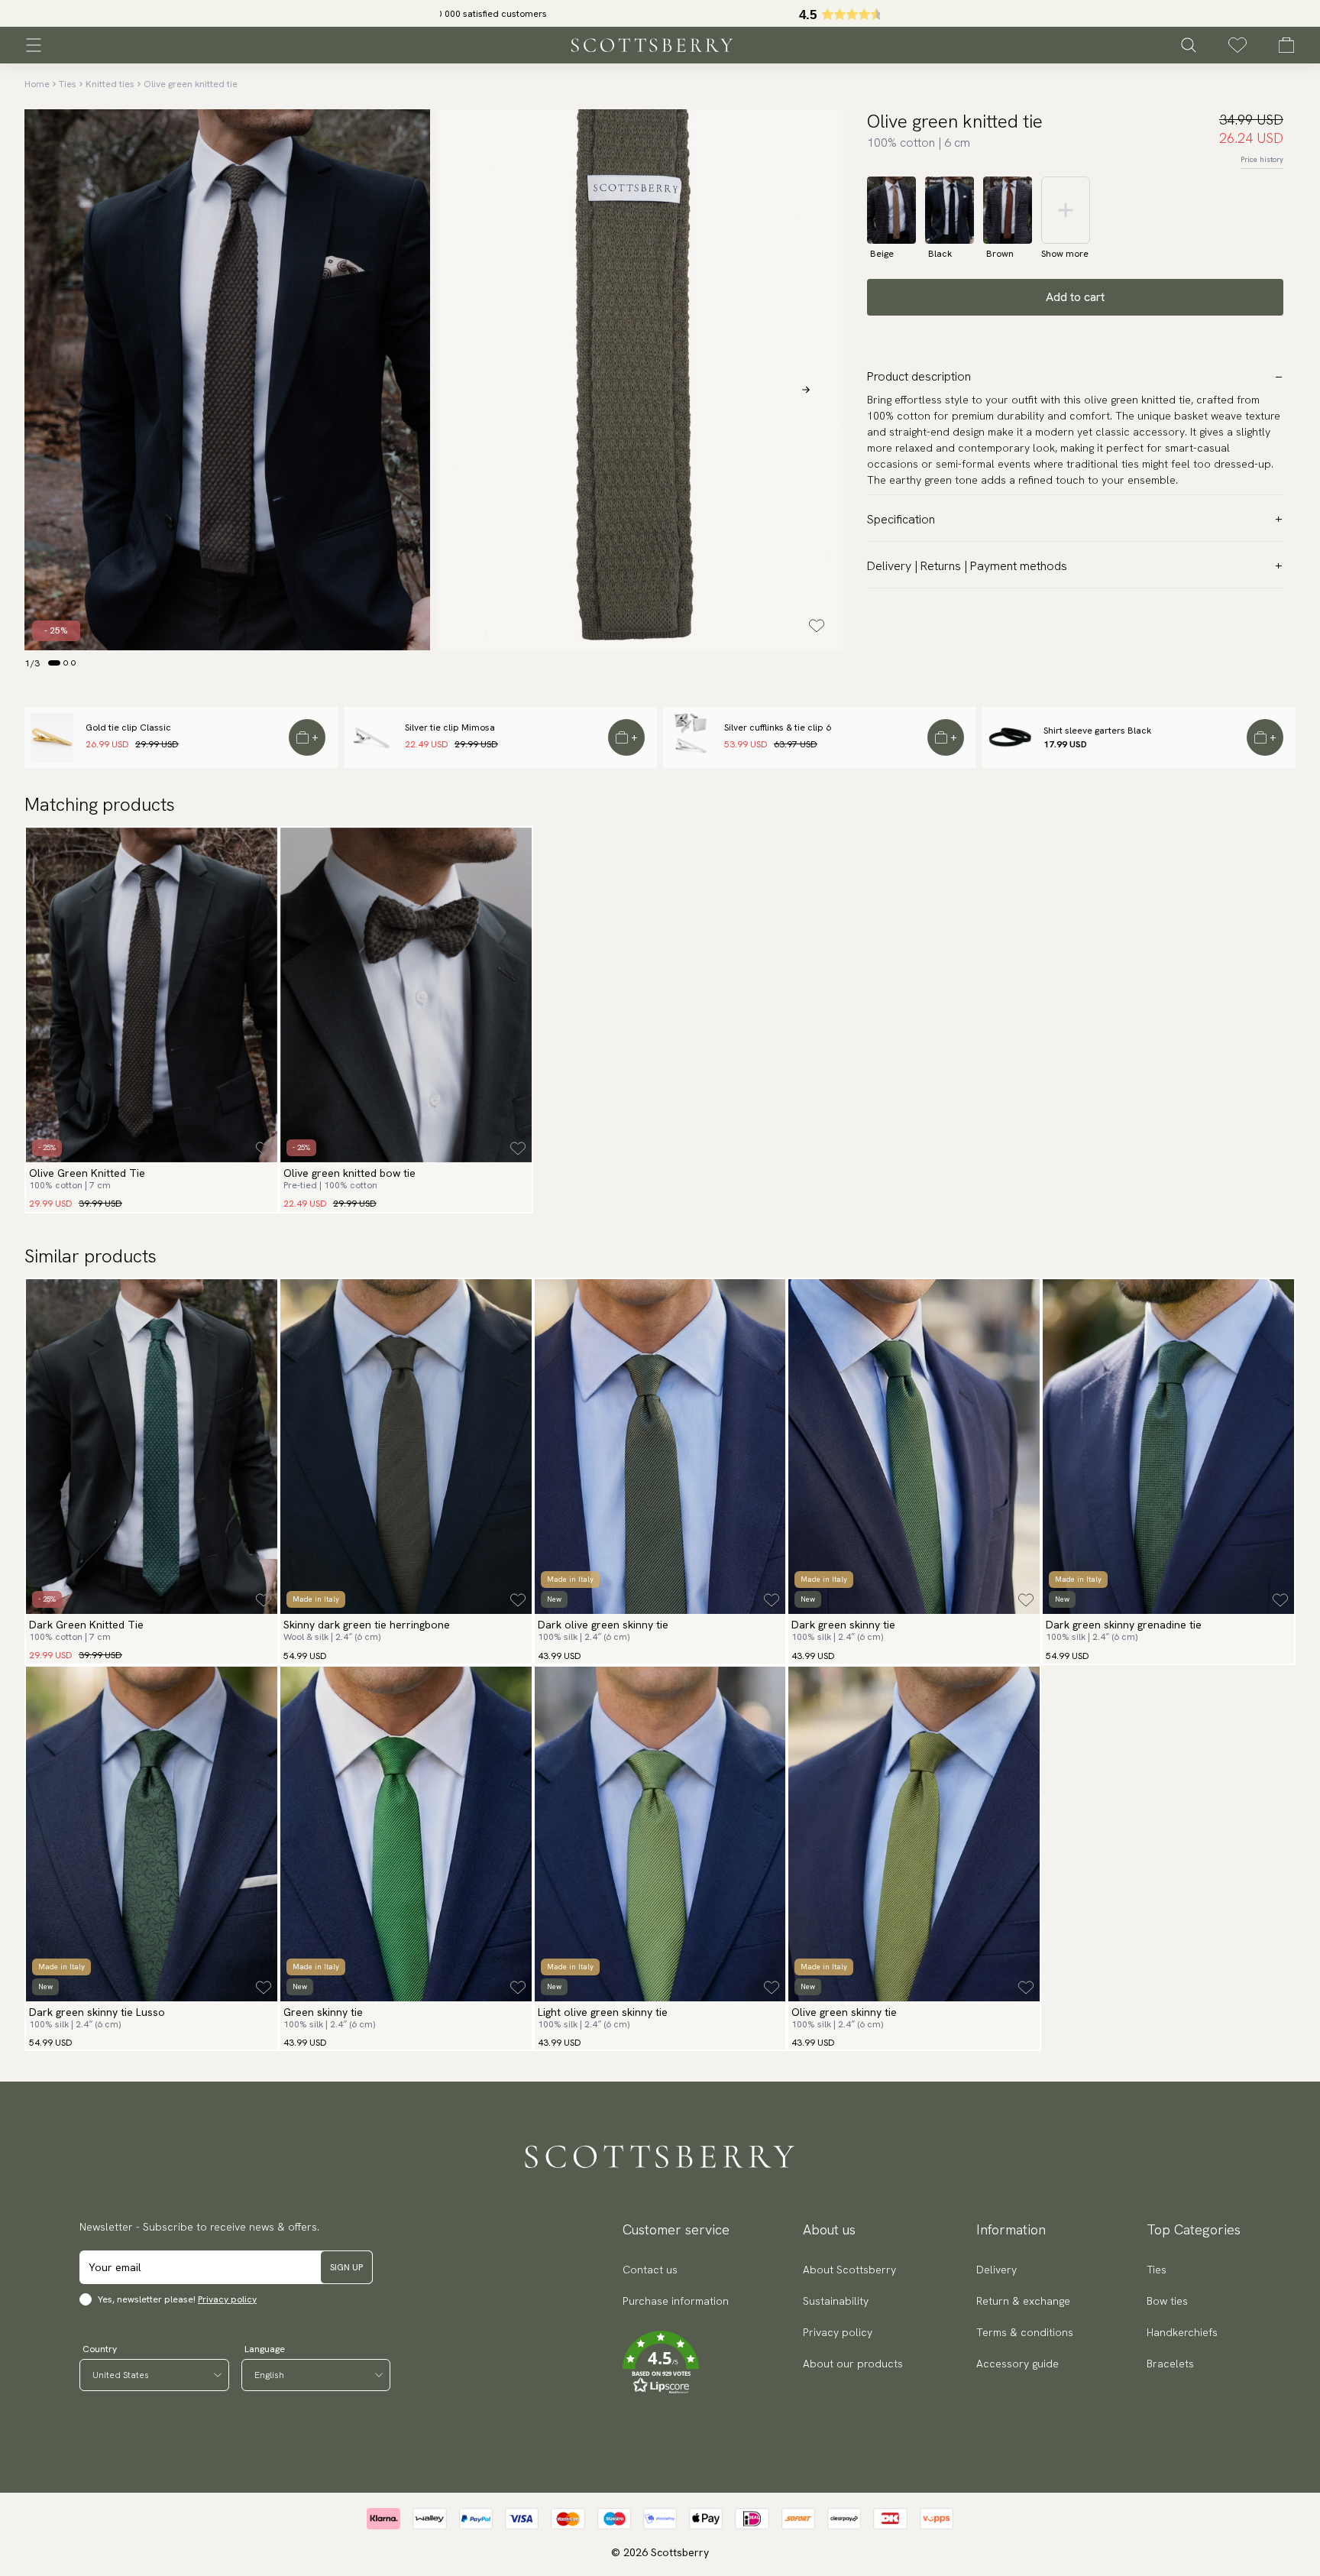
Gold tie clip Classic (128, 727)
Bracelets (1170, 2364)
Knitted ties (110, 84)
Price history (1262, 159)
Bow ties (1167, 2301)
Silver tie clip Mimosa (450, 727)
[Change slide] (54, 663)
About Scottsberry (849, 2270)
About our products (853, 2364)
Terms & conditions (1025, 2332)
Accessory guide (1017, 2364)
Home (37, 84)
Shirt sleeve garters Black (1097, 731)
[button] (676, 2363)
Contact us (650, 2270)
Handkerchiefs (1182, 2332)
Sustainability (836, 2301)
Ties (68, 84)
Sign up (346, 2267)
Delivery (996, 2270)
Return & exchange (1023, 2301)
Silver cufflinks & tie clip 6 (778, 727)
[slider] (660, 13)
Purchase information (676, 2301)
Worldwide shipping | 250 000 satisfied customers (660, 14)
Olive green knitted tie (191, 84)
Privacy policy (227, 2299)
